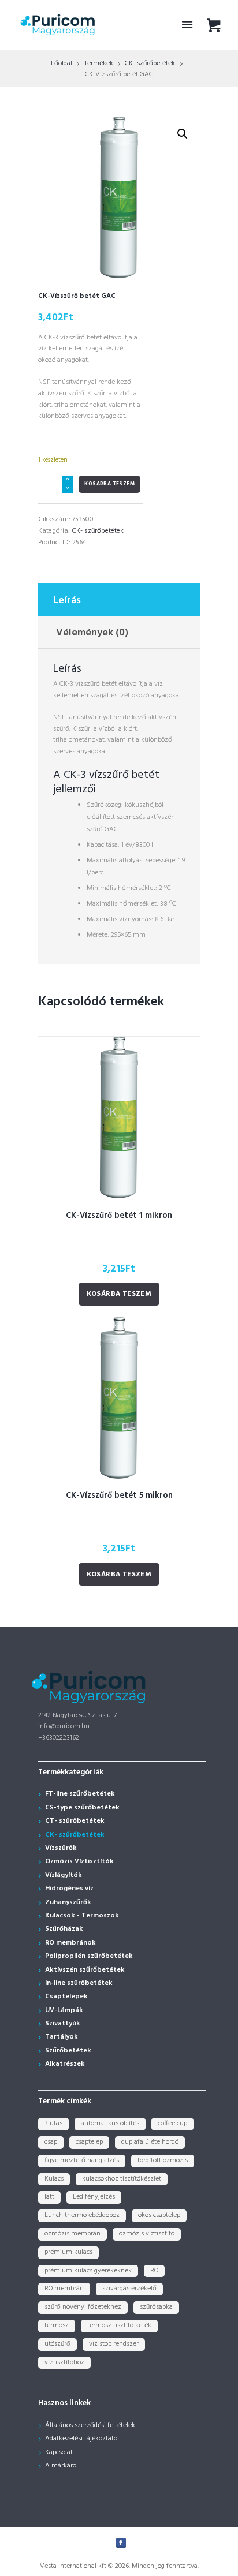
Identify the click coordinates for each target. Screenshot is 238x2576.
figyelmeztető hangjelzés (82, 2160)
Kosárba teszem (109, 484)
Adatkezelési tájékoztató (81, 2439)
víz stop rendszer (114, 2344)
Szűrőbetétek (68, 2051)
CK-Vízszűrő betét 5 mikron (119, 1496)
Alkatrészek (65, 2064)
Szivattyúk (63, 2024)
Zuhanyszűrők (68, 1902)
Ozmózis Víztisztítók (79, 1861)
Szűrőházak (64, 1929)
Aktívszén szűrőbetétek (85, 1970)
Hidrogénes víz (69, 1889)
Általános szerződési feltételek (90, 2425)
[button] (183, 134)
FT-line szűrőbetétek (80, 1794)
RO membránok (70, 1943)
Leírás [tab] (67, 601)
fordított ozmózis (163, 2160)
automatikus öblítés (110, 2123)
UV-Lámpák (64, 2010)
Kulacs (54, 2179)
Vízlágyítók (64, 1875)
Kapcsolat (59, 2452)
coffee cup (172, 2123)
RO (154, 2271)
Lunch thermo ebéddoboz (82, 2215)
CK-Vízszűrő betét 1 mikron (119, 1216)
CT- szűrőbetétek (75, 1821)
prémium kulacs (68, 2252)
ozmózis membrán (72, 2234)
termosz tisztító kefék (119, 2325)
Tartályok (62, 2037)
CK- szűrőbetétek (150, 63)
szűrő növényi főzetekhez (83, 2307)
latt (49, 2197)
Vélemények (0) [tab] (92, 633)
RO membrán (64, 2289)
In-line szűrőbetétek (79, 1983)
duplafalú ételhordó (150, 2142)
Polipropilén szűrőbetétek (89, 1956)
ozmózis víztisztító (147, 2234)
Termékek (99, 63)
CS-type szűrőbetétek (82, 1808)
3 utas (53, 2123)
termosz (57, 2325)
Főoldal (62, 63)
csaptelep (89, 2142)
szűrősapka (156, 2307)
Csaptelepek (66, 1997)
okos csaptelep (159, 2215)
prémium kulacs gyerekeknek (88, 2271)
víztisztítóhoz (64, 2362)
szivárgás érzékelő (129, 2289)
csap (51, 2142)
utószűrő (57, 2344)
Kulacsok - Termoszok (82, 1916)
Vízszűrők (61, 1848)
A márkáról (62, 2466)
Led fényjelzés (94, 2197)
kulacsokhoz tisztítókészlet (122, 2179)
